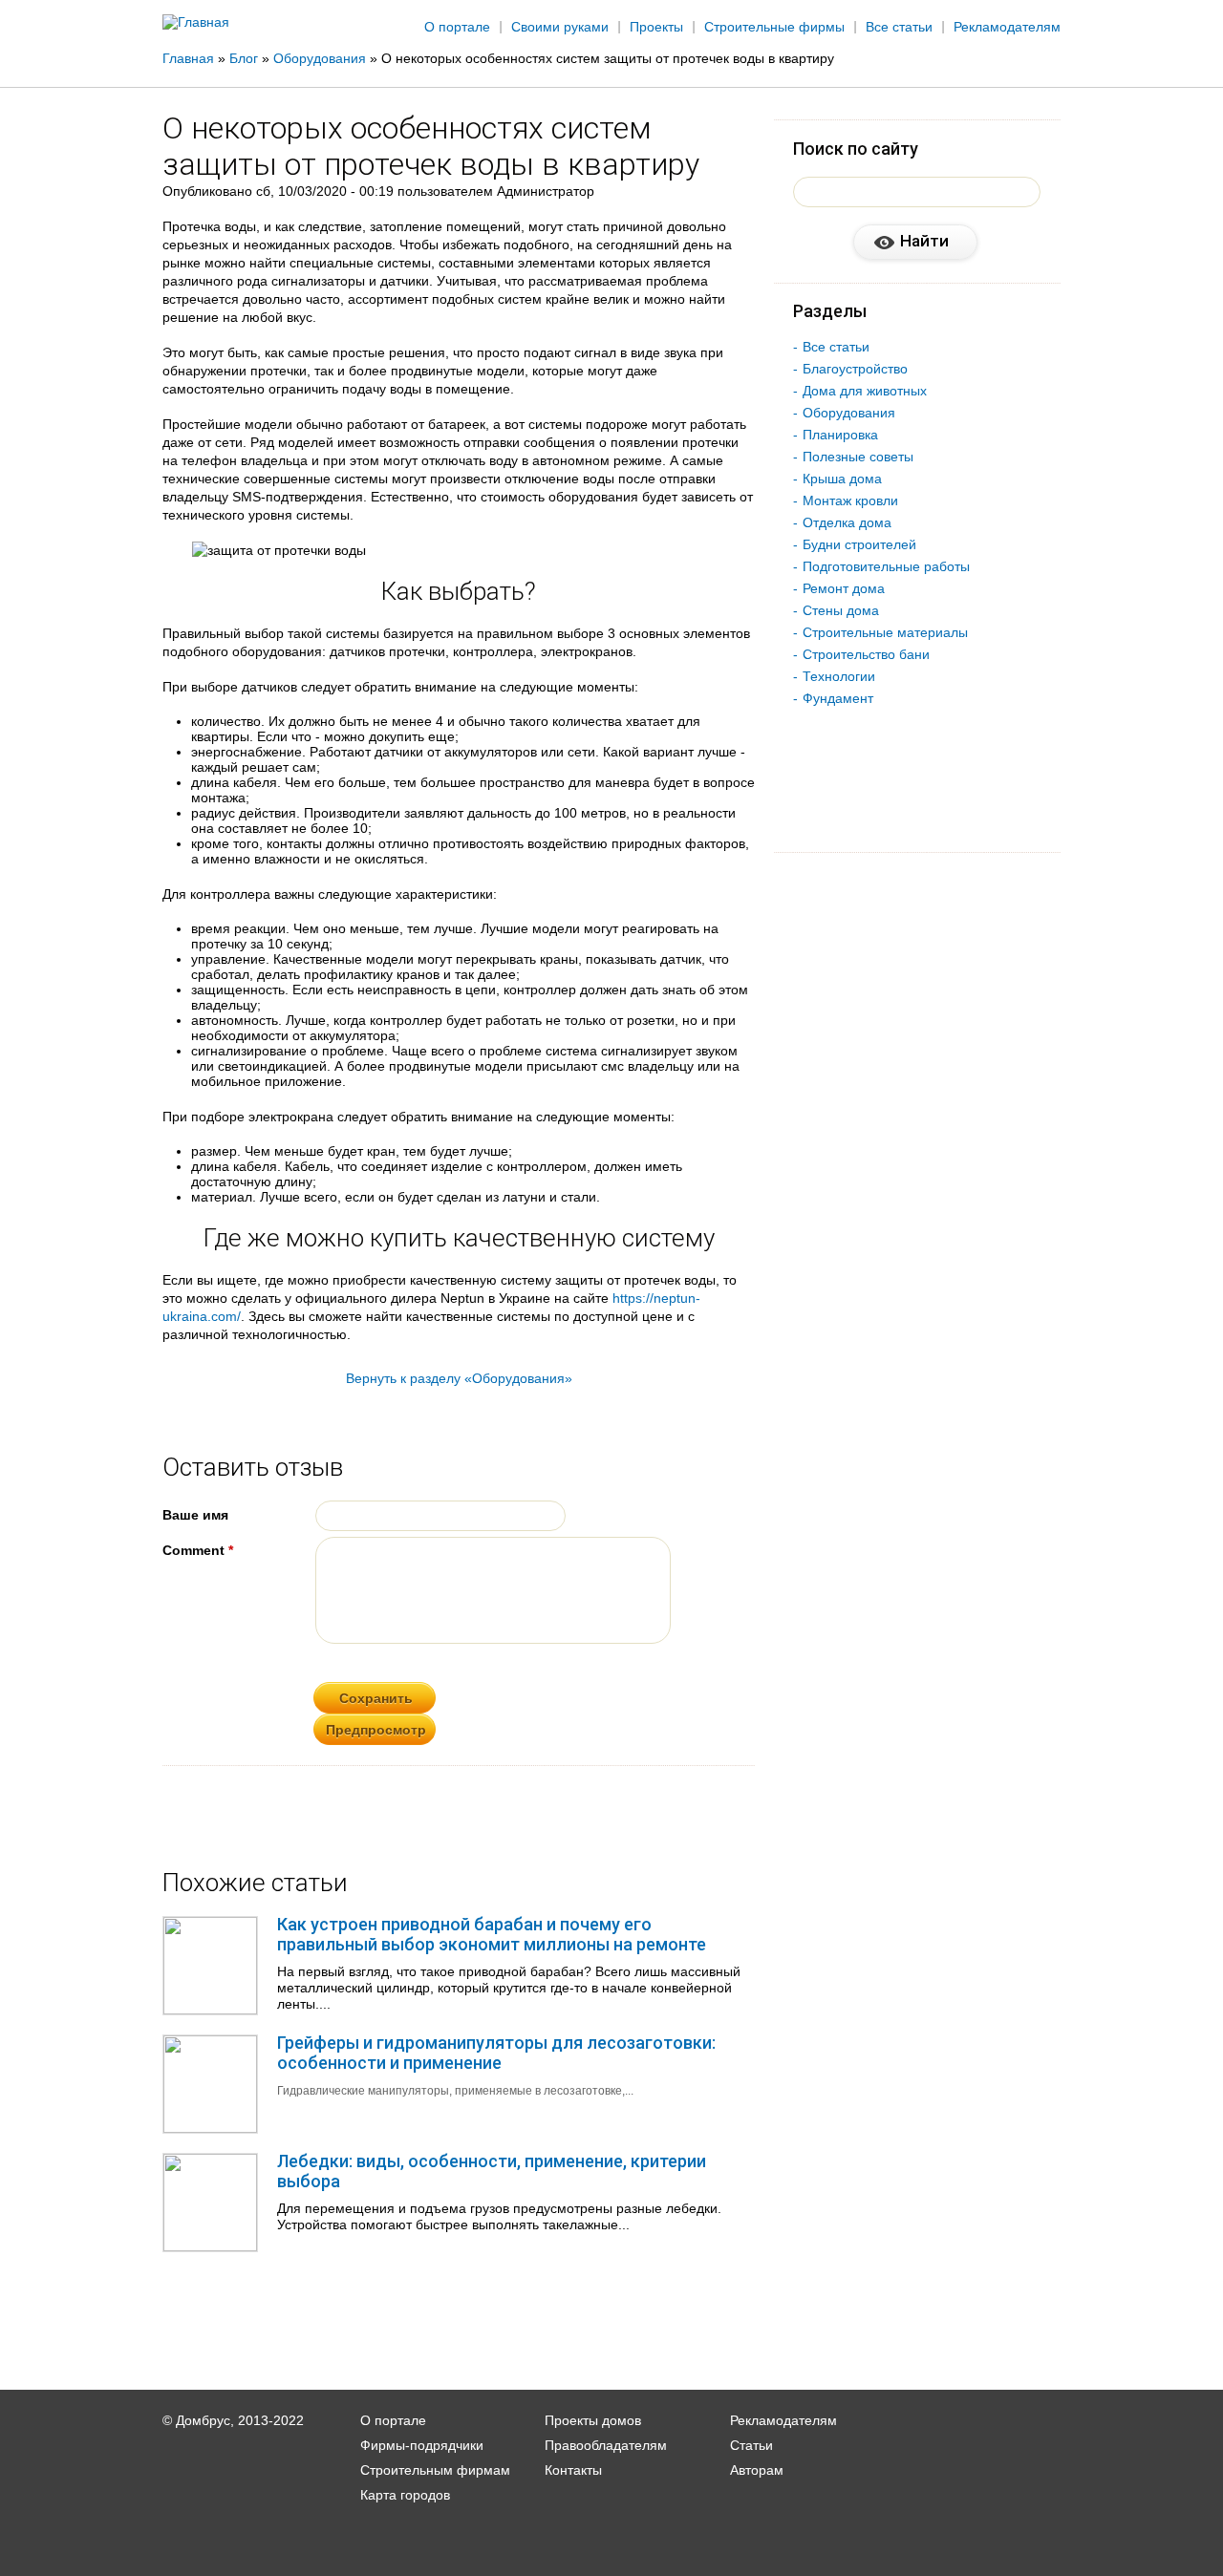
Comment (198, 1550)
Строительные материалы (885, 632)
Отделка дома (847, 522)
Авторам (757, 2470)
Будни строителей (859, 544)
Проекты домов (593, 2420)
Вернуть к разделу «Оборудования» (459, 1378)
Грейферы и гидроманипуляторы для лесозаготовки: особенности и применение (496, 2053)
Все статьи (899, 27)
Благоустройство (855, 369)
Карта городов (405, 2495)
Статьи (751, 2445)
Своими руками (560, 27)
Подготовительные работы (886, 566)
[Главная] (196, 22)
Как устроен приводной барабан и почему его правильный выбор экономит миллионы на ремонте (492, 1934)
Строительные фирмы (774, 27)
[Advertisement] (1131, 312)
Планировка (840, 435)
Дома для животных (865, 391)
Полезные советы (858, 457)
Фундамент (838, 698)
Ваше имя (195, 1515)
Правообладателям (606, 2445)
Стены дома (841, 610)
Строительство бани (866, 654)
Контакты (573, 2470)
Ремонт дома (844, 588)
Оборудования (849, 413)
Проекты (656, 27)
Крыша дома (842, 479)
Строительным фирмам (435, 2470)
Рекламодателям (1007, 27)
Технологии (839, 676)
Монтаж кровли (850, 500)
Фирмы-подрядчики (422, 2445)
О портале (457, 27)
